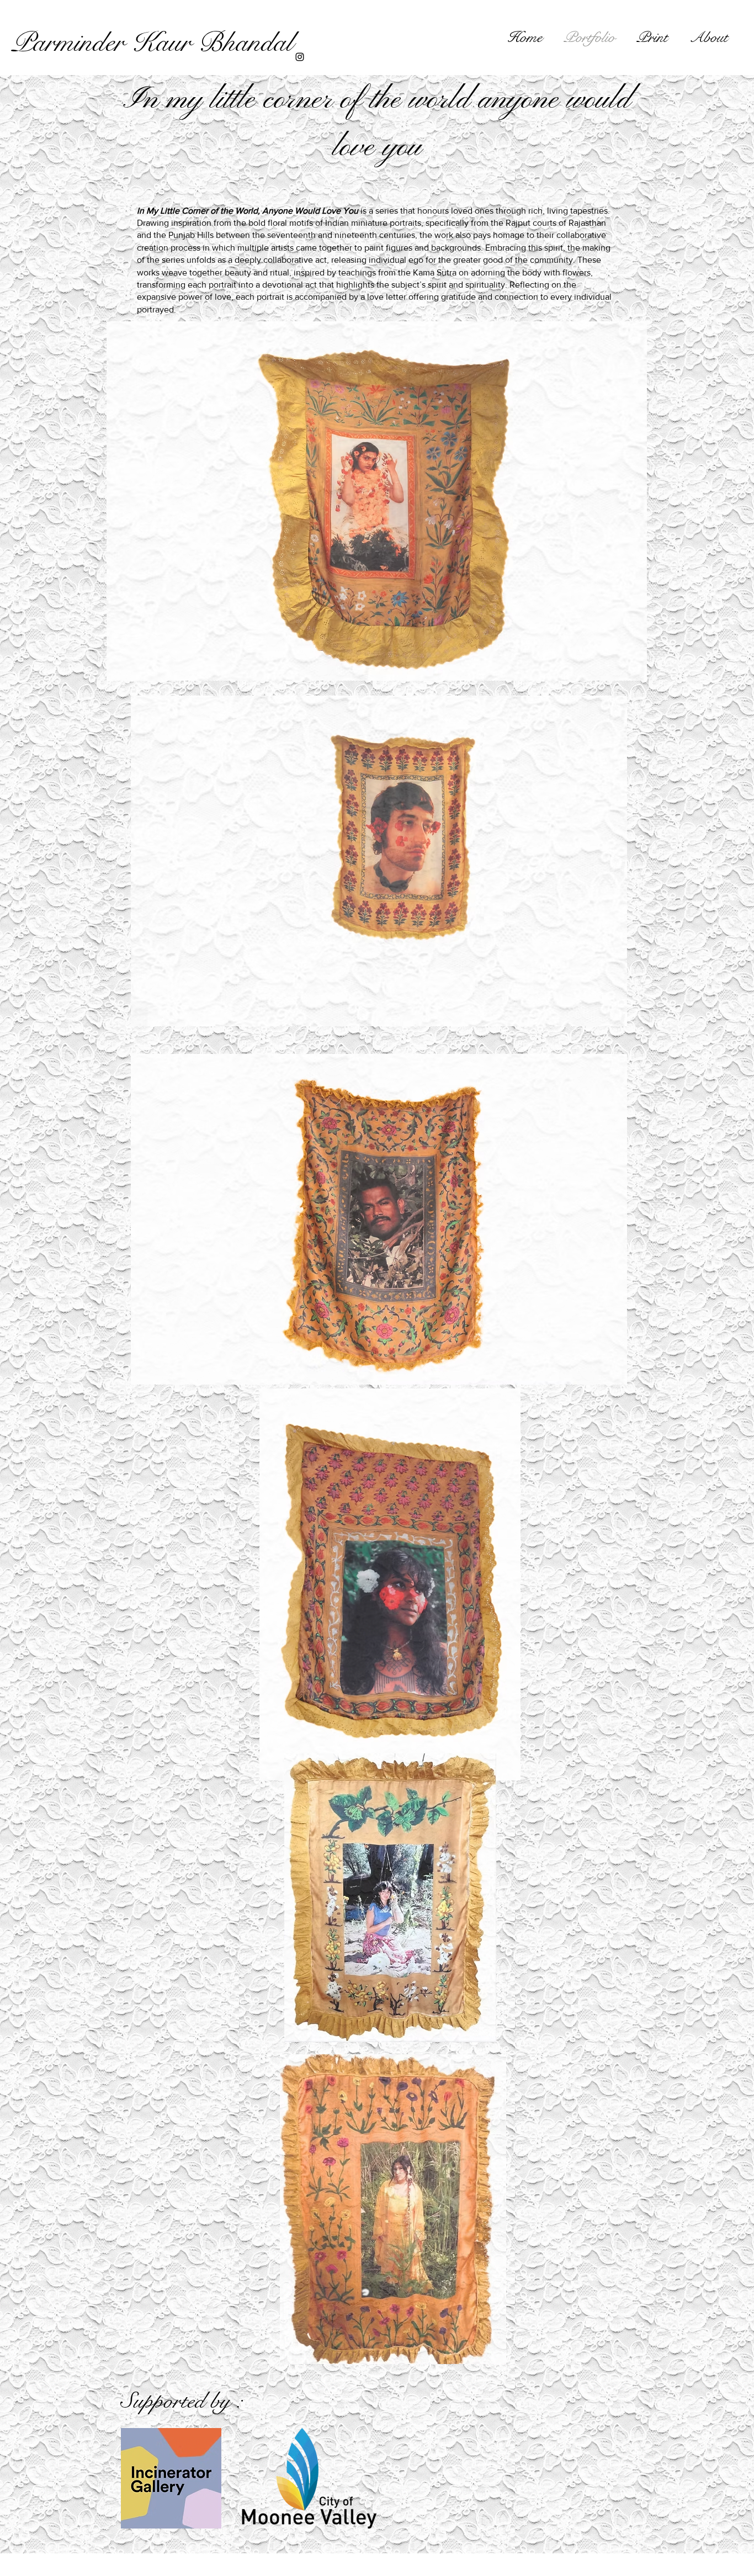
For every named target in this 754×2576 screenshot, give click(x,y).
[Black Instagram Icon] (300, 57)
